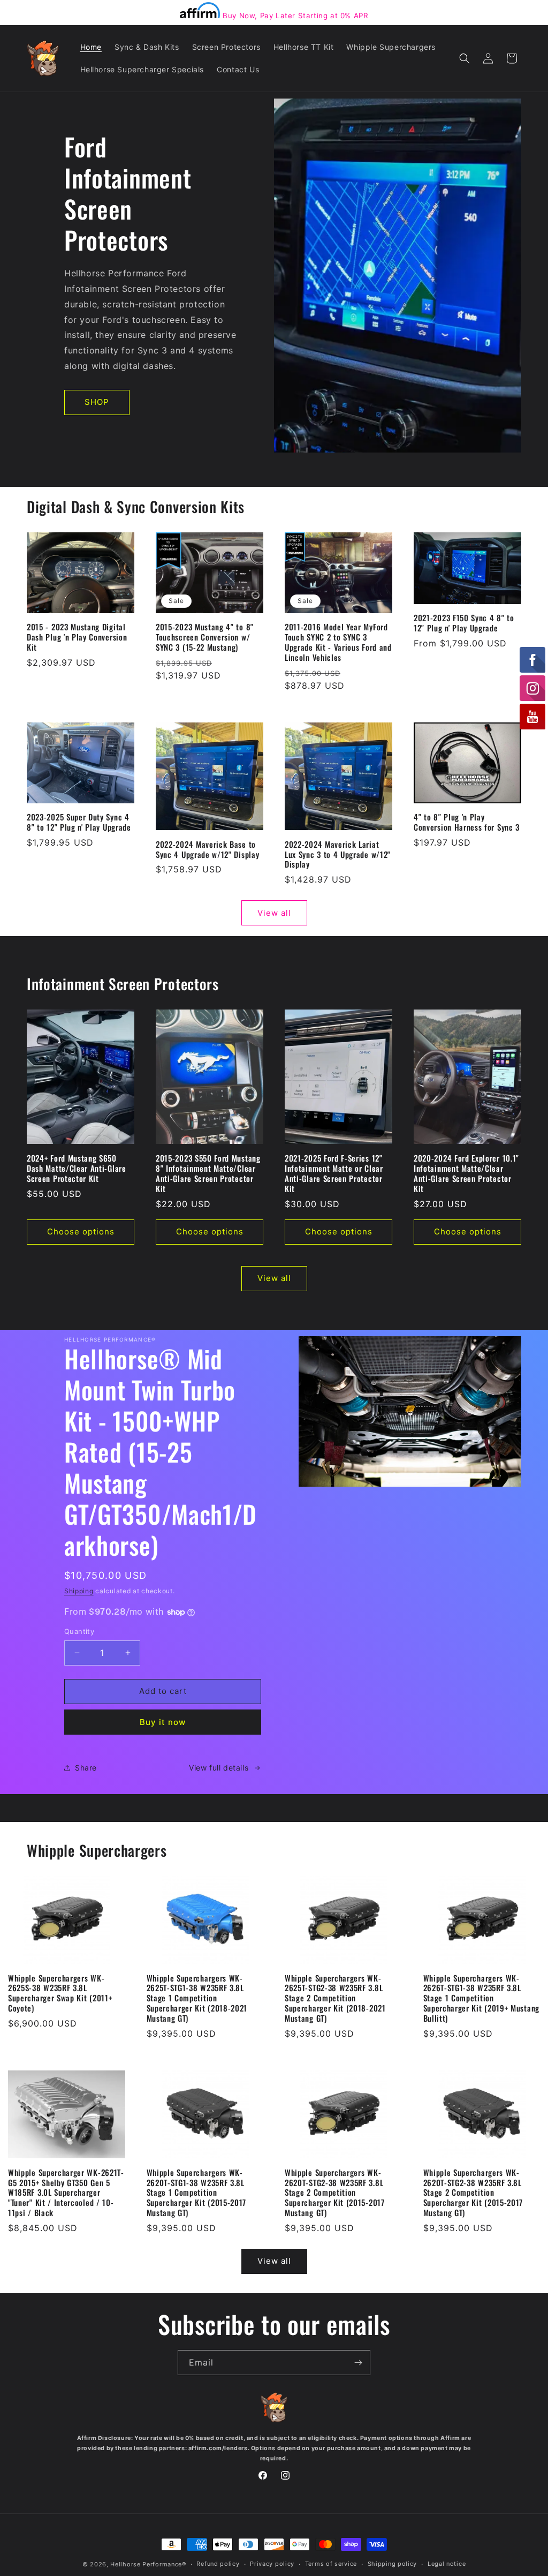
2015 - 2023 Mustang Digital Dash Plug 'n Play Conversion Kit (77, 637)
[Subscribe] (358, 2363)
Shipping (79, 1591)
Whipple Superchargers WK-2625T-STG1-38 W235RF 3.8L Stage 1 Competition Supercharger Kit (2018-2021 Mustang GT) (197, 1998)
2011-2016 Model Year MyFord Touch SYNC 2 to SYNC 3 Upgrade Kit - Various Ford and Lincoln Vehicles (338, 642)
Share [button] (86, 1768)
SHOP (97, 402)
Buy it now (163, 1722)
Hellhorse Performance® (148, 2564)
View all (274, 913)
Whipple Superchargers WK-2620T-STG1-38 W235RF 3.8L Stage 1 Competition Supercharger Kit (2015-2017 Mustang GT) (197, 2193)
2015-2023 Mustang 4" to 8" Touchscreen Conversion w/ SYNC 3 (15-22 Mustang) (205, 637)
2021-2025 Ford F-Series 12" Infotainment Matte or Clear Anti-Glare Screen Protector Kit (334, 1173)
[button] (465, 58)
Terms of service (331, 2564)
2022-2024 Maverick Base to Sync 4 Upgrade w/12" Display (207, 849)
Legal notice (447, 2564)
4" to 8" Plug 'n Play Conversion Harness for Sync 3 (467, 822)
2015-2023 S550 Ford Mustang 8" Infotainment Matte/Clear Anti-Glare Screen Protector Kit (208, 1173)
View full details (219, 1768)
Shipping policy (393, 2564)
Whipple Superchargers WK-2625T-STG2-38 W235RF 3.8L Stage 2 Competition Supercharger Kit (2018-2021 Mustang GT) (335, 1998)
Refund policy (218, 2564)
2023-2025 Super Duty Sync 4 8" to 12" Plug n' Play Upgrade (79, 822)
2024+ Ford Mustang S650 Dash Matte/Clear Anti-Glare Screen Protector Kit (77, 1168)
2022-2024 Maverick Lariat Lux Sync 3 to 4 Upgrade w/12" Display (338, 854)
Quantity (79, 1631)
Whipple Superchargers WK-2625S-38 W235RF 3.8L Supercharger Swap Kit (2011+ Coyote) (60, 1993)
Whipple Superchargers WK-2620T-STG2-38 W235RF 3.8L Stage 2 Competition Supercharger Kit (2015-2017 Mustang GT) (335, 2193)
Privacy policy (272, 2564)
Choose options (81, 1231)
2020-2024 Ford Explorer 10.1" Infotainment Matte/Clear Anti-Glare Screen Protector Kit (466, 1173)
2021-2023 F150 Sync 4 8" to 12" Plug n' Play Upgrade (464, 623)
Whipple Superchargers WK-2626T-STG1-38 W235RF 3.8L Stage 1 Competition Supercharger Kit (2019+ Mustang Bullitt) (481, 1998)
